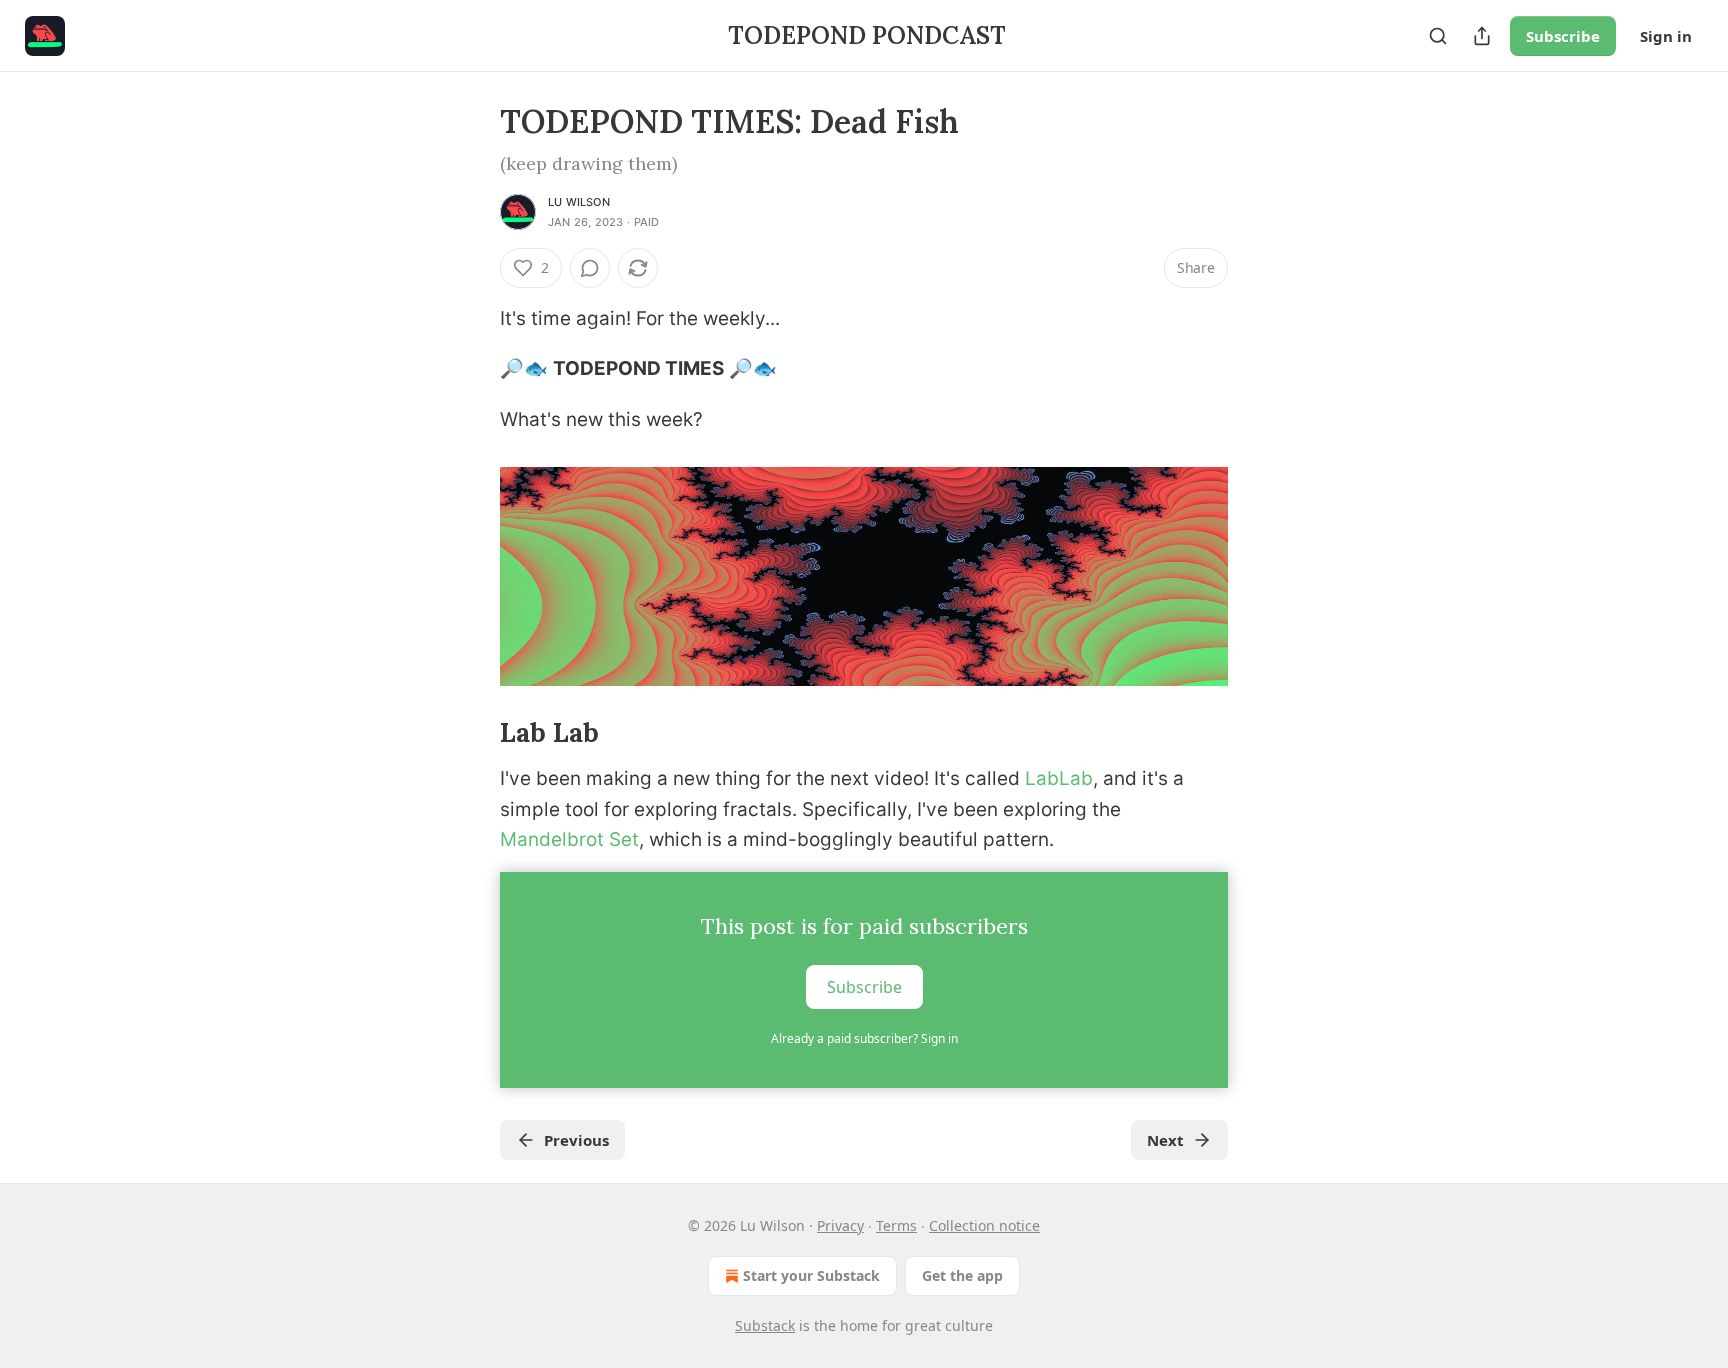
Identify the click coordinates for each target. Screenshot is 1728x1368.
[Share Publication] (1482, 36)
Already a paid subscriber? (864, 1038)
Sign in (1666, 36)
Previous (576, 1140)
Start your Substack (811, 1275)
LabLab (1059, 778)
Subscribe (1563, 36)
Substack (765, 1325)
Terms (896, 1225)
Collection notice (984, 1225)
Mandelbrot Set (569, 839)
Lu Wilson (579, 202)
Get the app (962, 1275)
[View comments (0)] (590, 268)
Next (1165, 1140)
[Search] (1438, 36)
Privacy (840, 1225)
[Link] (472, 733)
